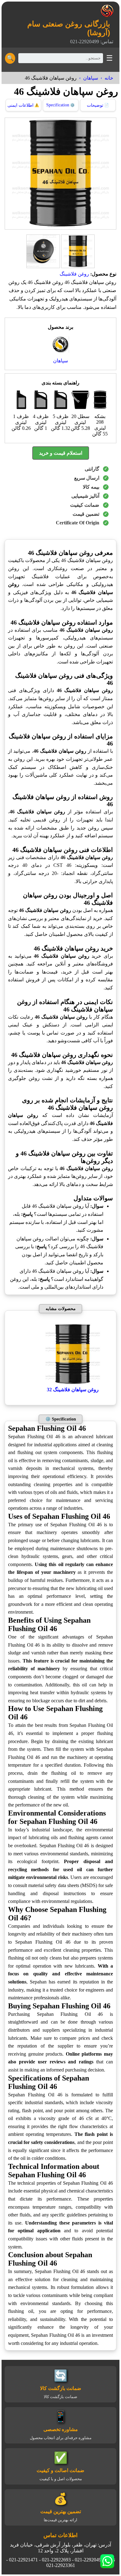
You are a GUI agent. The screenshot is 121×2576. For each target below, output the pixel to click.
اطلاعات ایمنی (23, 105)
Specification (60, 105)
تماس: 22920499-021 (92, 42)
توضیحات (98, 105)
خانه (109, 78)
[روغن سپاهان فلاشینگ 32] (73, 1384)
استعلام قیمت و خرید (61, 453)
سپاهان (91, 78)
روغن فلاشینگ (74, 274)
